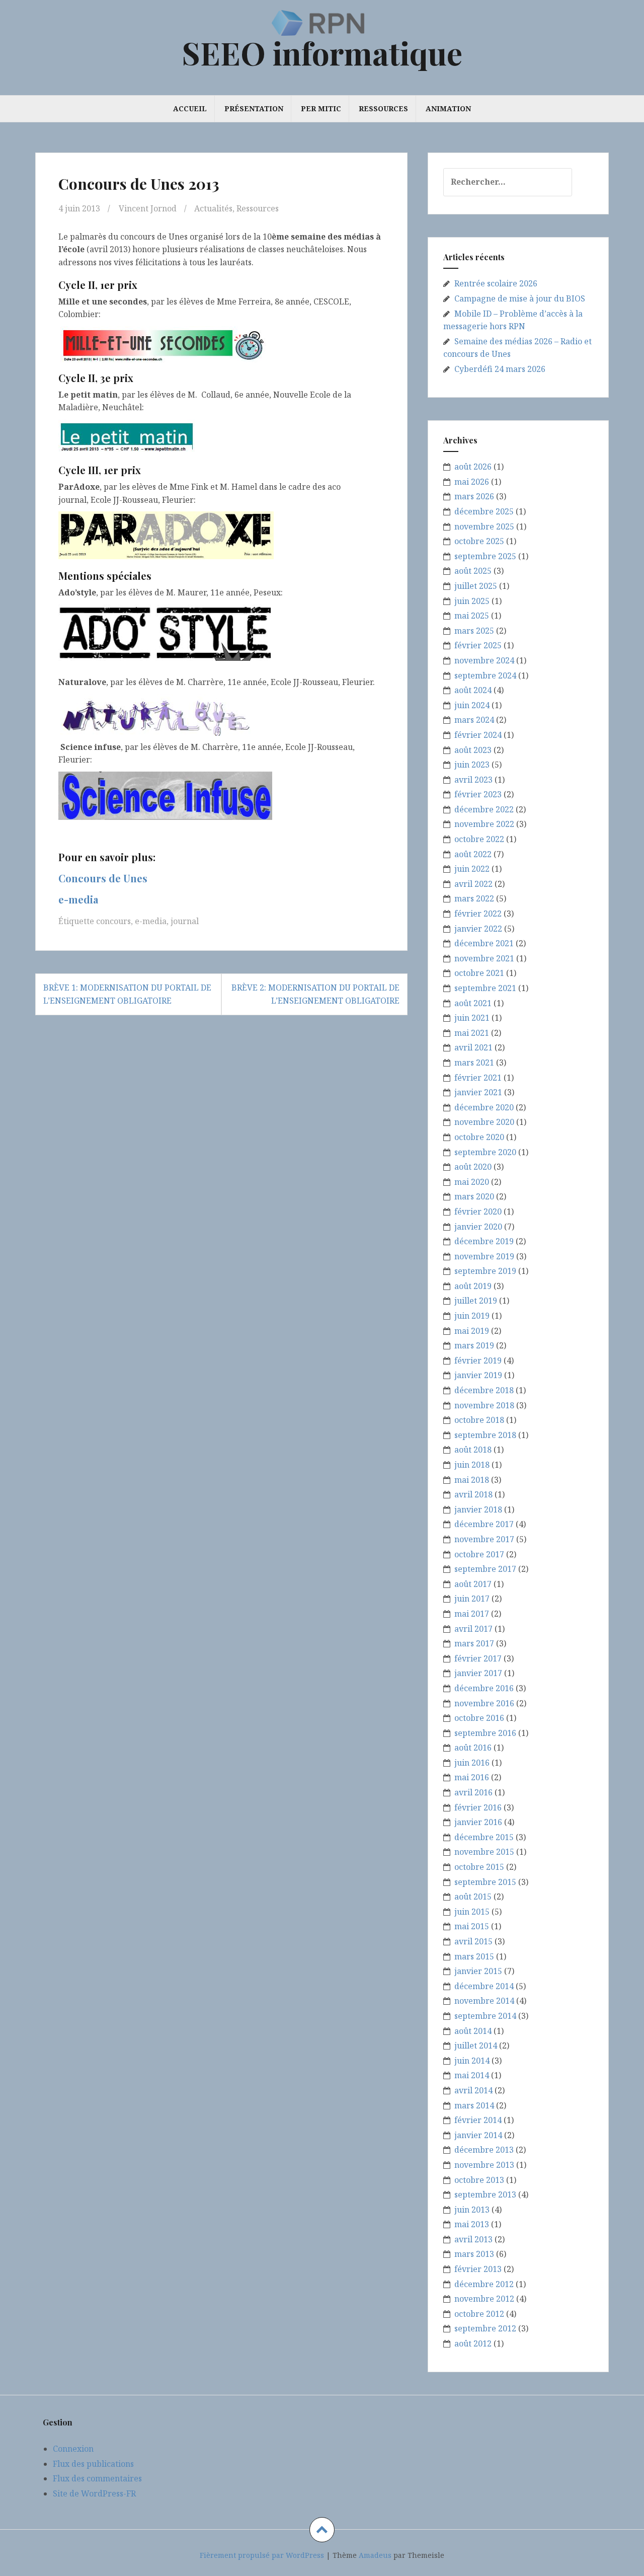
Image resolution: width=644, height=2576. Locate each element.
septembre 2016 (485, 1733)
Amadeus (375, 2555)
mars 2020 (474, 1196)
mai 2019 (472, 1331)
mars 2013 (474, 2254)
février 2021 (478, 1078)
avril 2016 (473, 1792)
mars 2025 (474, 631)
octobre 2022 (479, 839)
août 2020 (473, 1167)
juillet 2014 (476, 2045)
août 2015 (473, 1897)
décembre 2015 (484, 1837)
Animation (448, 108)
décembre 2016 (484, 1688)
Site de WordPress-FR (94, 2493)
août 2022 (473, 854)
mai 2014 (472, 2075)
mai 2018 (472, 1480)
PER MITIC (321, 108)
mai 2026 (472, 482)
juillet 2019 (476, 1301)
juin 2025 (472, 601)
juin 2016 (472, 1763)
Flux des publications (93, 2464)
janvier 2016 (478, 1822)
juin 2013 (472, 2210)
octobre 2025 (479, 541)
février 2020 (478, 1211)
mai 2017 (472, 1614)
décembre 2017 (484, 1524)
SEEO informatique (322, 53)
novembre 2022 (484, 824)
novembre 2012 (484, 2299)
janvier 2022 (478, 929)
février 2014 (478, 2120)
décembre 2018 (484, 1390)
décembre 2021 (484, 943)
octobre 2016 (479, 1718)
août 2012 (473, 2343)
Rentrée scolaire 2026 (496, 283)
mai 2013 (472, 2224)
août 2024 (473, 690)
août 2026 (473, 467)
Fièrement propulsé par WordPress (262, 2555)
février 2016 (478, 1807)
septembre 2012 (485, 2328)
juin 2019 (472, 1316)
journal (185, 921)
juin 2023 (472, 765)
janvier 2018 (478, 1509)
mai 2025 (472, 616)
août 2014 (473, 2031)
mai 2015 (472, 1926)
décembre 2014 (484, 1986)
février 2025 (478, 645)
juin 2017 (472, 1599)
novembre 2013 (484, 2165)
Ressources (383, 108)
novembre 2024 (484, 660)
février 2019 (478, 1360)
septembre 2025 (485, 556)
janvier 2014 (478, 2135)
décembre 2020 (484, 1107)
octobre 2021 (479, 973)
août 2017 (473, 1584)
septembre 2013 (485, 2194)
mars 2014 (474, 2105)
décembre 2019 (484, 1241)
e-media (78, 899)
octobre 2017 (479, 1554)
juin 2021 (472, 1018)
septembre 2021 (485, 988)
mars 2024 (474, 720)
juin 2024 (472, 705)
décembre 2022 (484, 809)
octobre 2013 (479, 2180)
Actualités (213, 208)
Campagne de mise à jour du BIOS (520, 298)
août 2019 (473, 1286)
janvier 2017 (478, 1673)
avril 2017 (473, 1629)
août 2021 (473, 1003)
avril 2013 (473, 2239)
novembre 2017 (484, 1539)
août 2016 (473, 1748)
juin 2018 (472, 1465)
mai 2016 (472, 1777)
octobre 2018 (479, 1420)
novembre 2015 (484, 1852)
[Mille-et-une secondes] (164, 343)
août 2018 (473, 1450)
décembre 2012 (484, 2284)
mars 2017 (474, 1643)
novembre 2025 (484, 526)
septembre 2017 (485, 1569)
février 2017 (478, 1658)
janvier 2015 (478, 1971)
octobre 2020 (479, 1137)
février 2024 (478, 735)
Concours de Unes (103, 878)
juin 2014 (472, 2061)
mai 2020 (472, 1182)
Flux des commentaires (97, 2478)
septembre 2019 (485, 1271)
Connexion (73, 2449)
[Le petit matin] (127, 436)
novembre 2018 (484, 1405)
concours (113, 921)
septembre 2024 (485, 675)
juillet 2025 (476, 586)
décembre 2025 (484, 511)
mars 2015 (474, 1956)
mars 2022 (474, 898)
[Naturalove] (156, 714)
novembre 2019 (484, 1256)
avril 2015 (473, 1941)
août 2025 (473, 571)
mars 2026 (474, 496)
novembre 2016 (484, 1703)
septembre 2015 (485, 1882)
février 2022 (478, 914)
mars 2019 (474, 1345)
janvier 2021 (478, 1092)
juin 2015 (472, 1912)
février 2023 (478, 794)
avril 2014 (473, 2090)
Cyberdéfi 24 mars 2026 (500, 369)
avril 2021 (473, 1047)
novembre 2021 (484, 958)
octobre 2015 (479, 1867)
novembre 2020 (484, 1122)
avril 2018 (473, 1494)
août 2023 (473, 750)
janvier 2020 (478, 1227)
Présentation (254, 108)
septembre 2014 (485, 2016)
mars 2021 (474, 1063)
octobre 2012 (479, 2314)
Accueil (190, 108)
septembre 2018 (485, 1435)
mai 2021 (472, 1033)
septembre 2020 (485, 1152)
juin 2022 (472, 869)
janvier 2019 (478, 1375)
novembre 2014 (484, 2001)
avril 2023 (473, 780)
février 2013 (478, 2269)
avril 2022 (473, 884)
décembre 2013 (484, 2150)
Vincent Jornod (148, 208)
